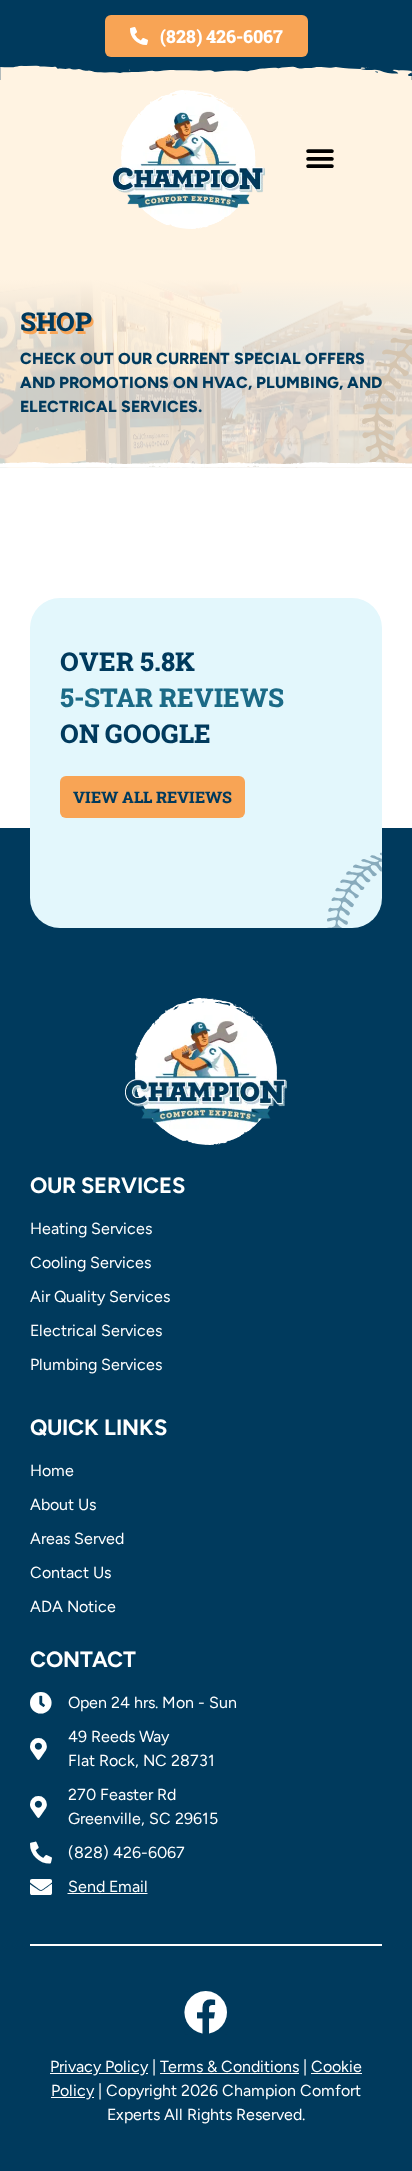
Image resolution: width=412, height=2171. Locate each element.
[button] (319, 159)
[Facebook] (206, 2013)
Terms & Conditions (229, 2066)
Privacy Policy (99, 2066)
